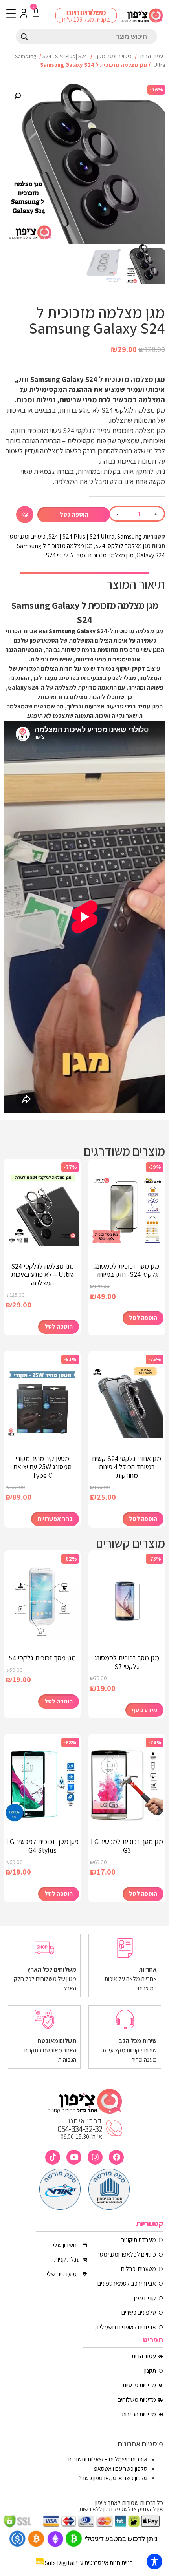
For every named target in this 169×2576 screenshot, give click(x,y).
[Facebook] (116, 2157)
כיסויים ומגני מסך (114, 56)
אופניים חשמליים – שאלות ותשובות (108, 2459)
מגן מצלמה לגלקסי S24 (123, 546)
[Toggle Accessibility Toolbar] (154, 2561)
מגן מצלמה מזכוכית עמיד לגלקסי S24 (90, 555)
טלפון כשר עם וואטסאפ (121, 2469)
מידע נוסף (144, 1710)
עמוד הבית (152, 56)
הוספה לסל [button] (143, 1318)
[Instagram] (95, 2157)
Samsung (26, 56)
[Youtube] (74, 2157)
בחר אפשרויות (55, 1519)
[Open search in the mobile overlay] (86, 37)
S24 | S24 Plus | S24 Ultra (81, 536)
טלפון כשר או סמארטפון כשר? (113, 2478)
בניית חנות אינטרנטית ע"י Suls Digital (89, 2563)
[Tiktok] (53, 2157)
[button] (17, 96)
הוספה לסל (74, 514)
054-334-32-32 (80, 2129)
